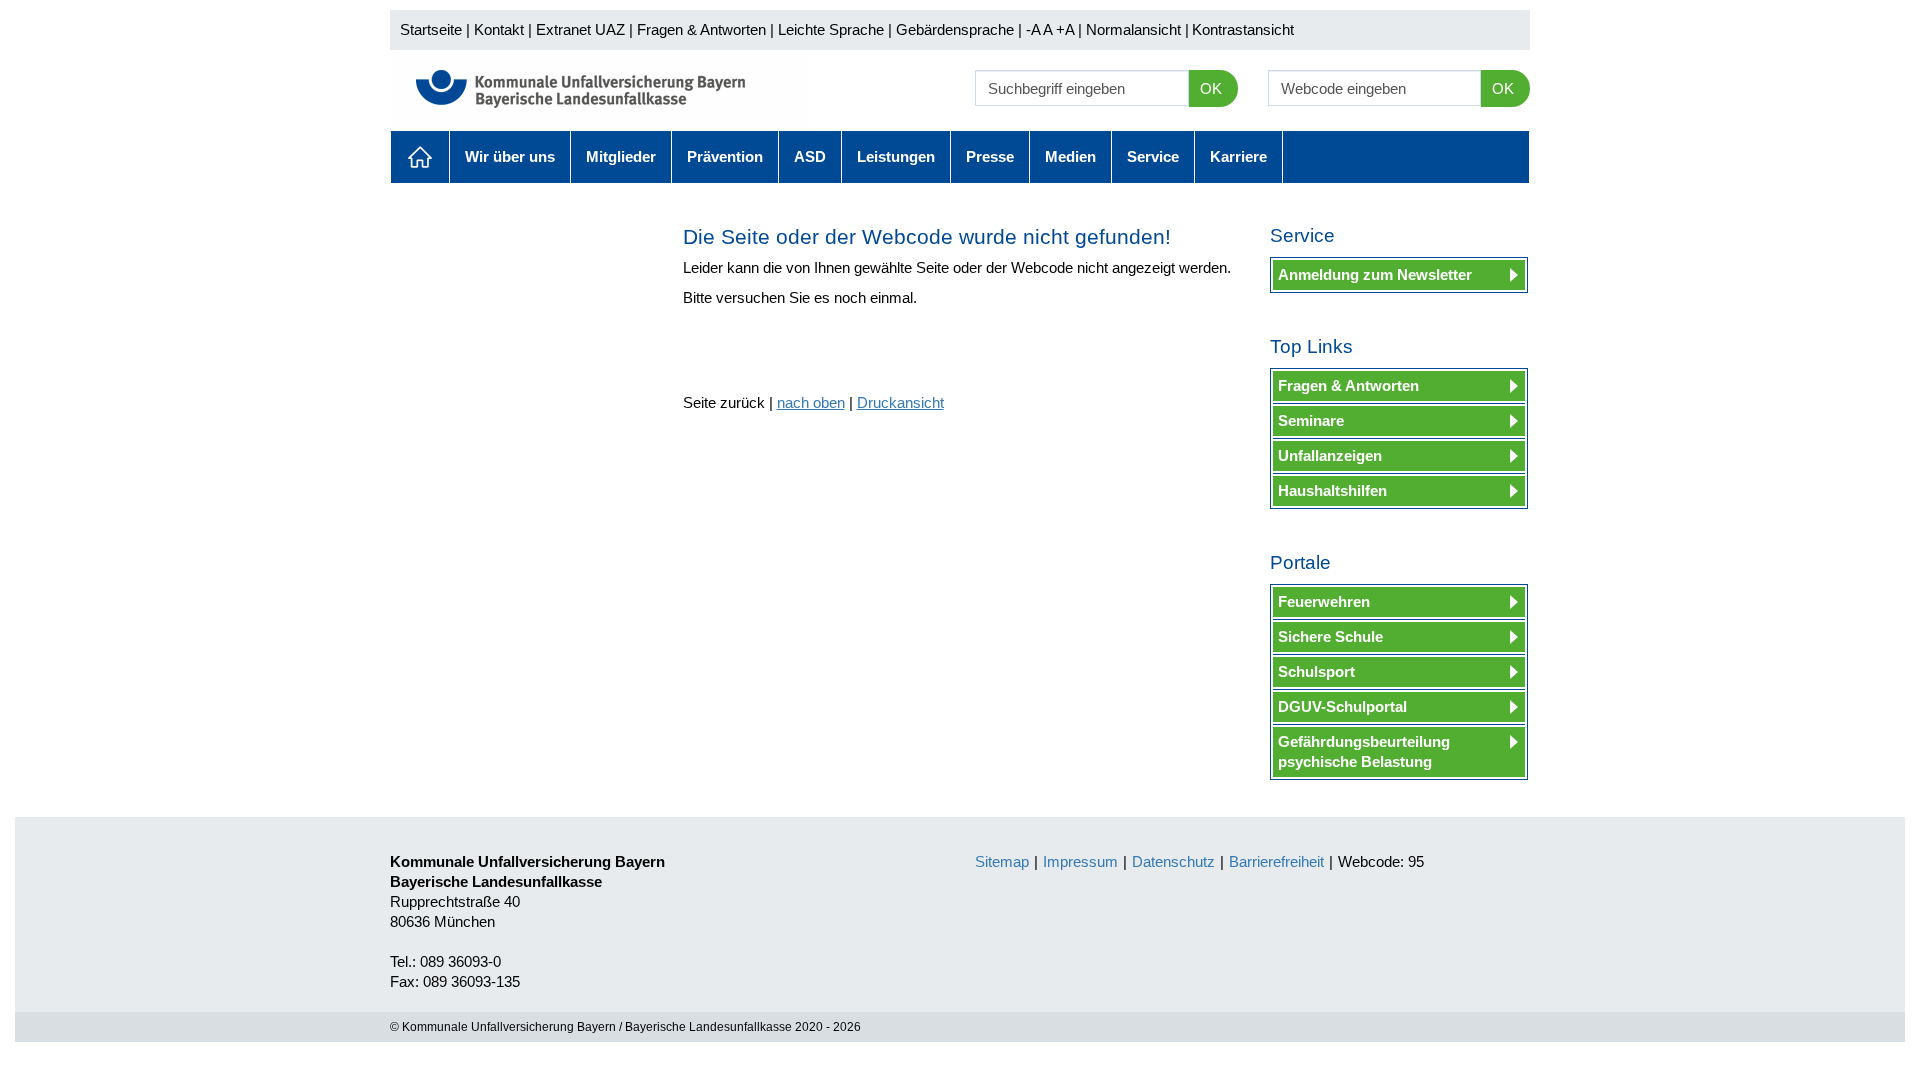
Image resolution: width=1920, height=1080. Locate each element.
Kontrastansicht (1243, 29)
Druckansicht (900, 402)
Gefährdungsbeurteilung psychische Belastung (1364, 751)
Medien (1070, 156)
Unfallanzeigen (1330, 455)
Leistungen (896, 156)
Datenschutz (1173, 861)
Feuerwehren (1324, 601)
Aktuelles (420, 157)
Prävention (725, 156)
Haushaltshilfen (1332, 490)
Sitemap (1002, 861)
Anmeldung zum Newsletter (1375, 274)
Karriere (1238, 156)
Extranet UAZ (580, 29)
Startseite (431, 29)
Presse (990, 156)
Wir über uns (510, 156)
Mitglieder (621, 156)
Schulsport (1316, 671)
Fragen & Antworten (701, 29)
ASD (810, 156)
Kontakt (499, 29)
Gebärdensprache (955, 29)
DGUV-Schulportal (1342, 706)
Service (1153, 156)
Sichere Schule (1330, 636)
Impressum (1080, 861)
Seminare (1311, 420)
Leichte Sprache (831, 29)
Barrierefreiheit (1276, 861)
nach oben (811, 402)
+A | (1067, 29)
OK (1211, 88)
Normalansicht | (1137, 29)
